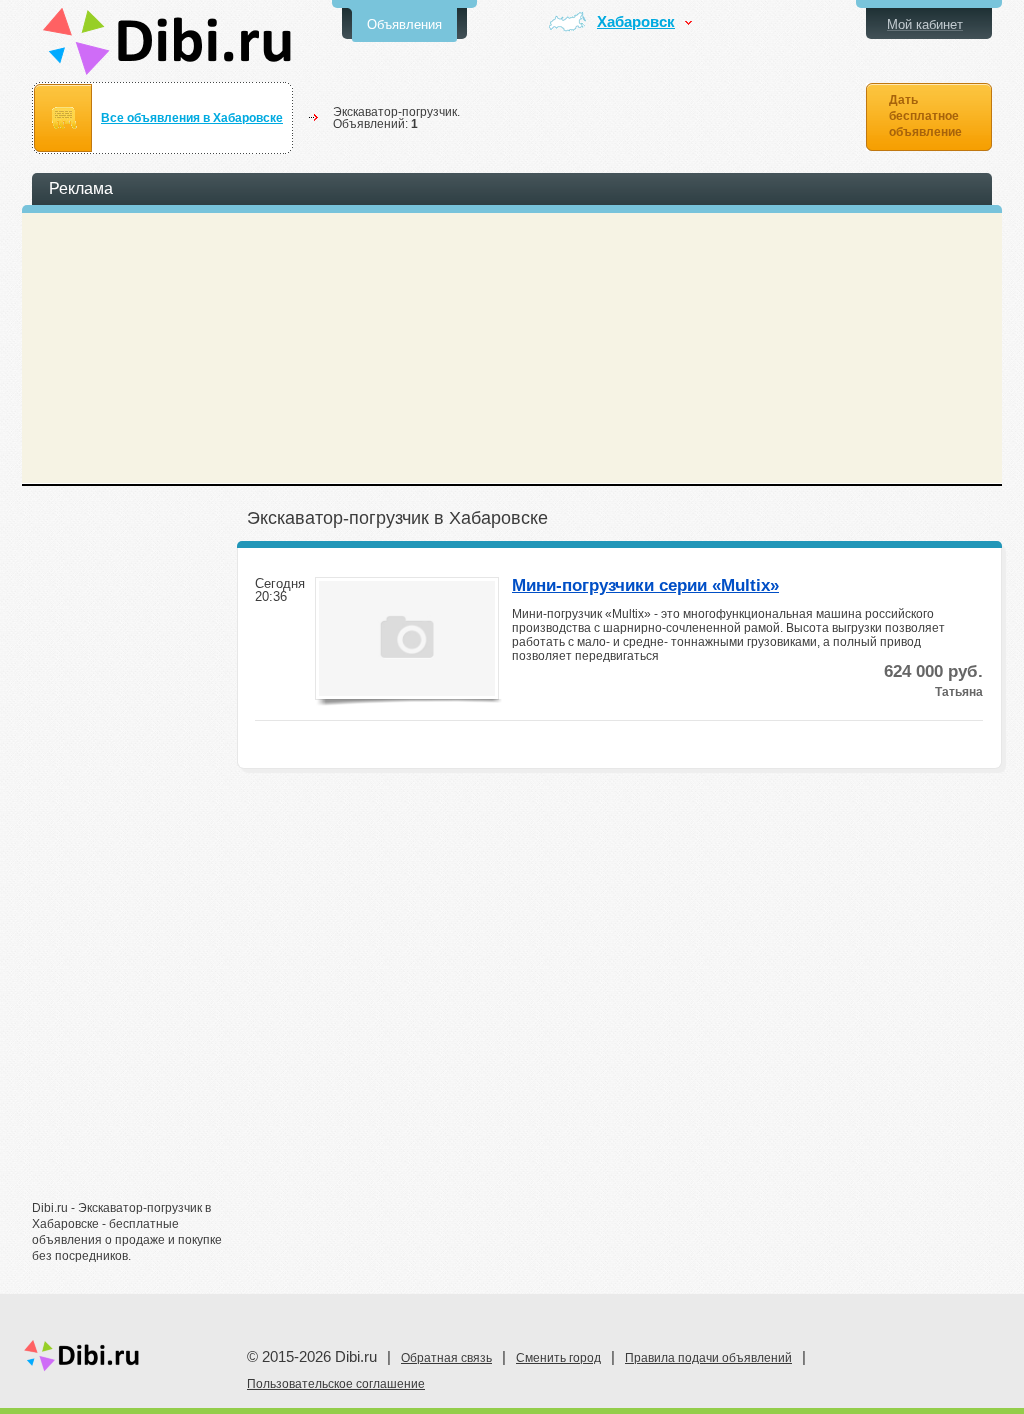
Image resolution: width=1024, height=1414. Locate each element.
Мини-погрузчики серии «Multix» (645, 586)
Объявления (404, 24)
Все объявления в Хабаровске (192, 118)
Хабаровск (636, 22)
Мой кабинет (925, 24)
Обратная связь (446, 1358)
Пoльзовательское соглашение (336, 1384)
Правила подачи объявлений (708, 1358)
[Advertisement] (132, 877)
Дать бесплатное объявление (925, 116)
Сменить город (558, 1358)
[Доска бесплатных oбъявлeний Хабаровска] (167, 41)
